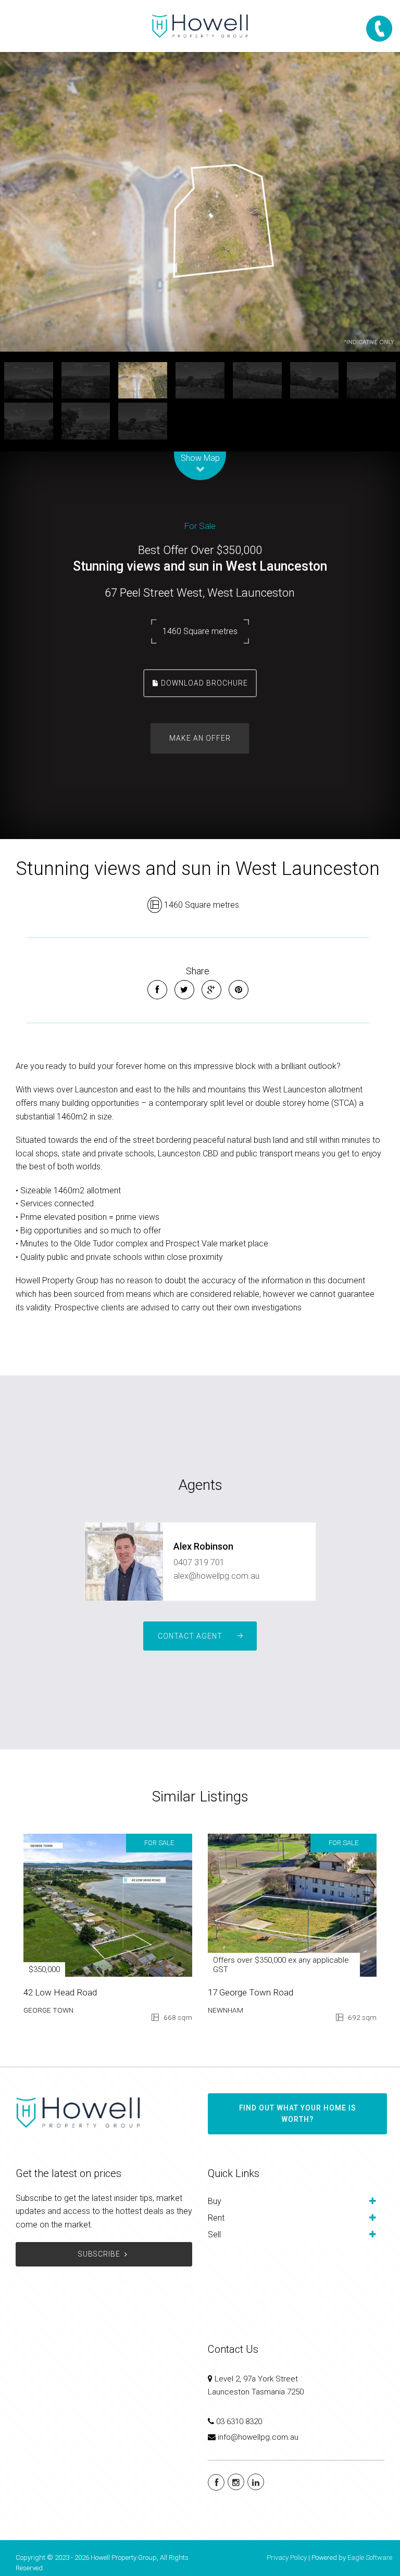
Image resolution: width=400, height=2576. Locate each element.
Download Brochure (203, 682)
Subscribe (99, 2254)
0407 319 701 (199, 1562)
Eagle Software (370, 2558)
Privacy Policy (287, 2558)
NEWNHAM (226, 2010)
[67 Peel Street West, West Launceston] (200, 202)
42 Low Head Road (60, 1992)
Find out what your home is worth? (298, 2114)
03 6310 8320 (239, 2422)
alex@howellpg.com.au (216, 1576)
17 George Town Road (251, 1992)
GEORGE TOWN (48, 2010)
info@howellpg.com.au (258, 2437)
